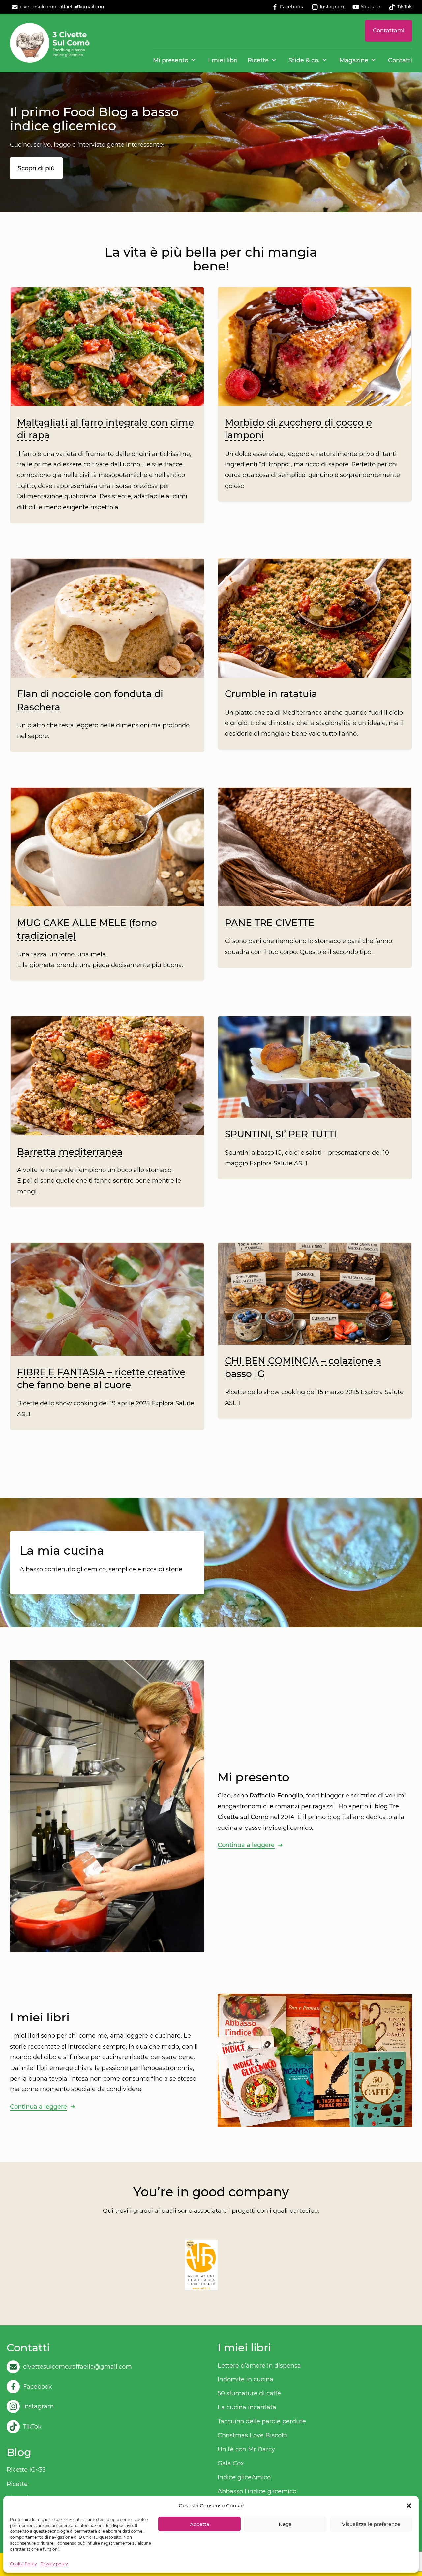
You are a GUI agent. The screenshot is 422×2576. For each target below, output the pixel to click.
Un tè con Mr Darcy (246, 2449)
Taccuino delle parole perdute (262, 2421)
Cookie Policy (23, 2564)
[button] (409, 2506)
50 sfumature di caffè (249, 2393)
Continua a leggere (246, 1845)
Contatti (400, 60)
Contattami (389, 31)
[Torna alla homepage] (50, 43)
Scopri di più (36, 168)
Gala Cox (231, 2463)
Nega (285, 2524)
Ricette (258, 60)
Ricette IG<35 (26, 2470)
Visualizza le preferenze (371, 2524)
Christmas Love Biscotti (253, 2435)
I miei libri (223, 60)
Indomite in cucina (245, 2379)
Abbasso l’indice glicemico (257, 2491)
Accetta (200, 2524)
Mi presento (171, 60)
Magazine (354, 60)
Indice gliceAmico (244, 2477)
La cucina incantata (247, 2407)
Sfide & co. (304, 60)
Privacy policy (54, 2564)
